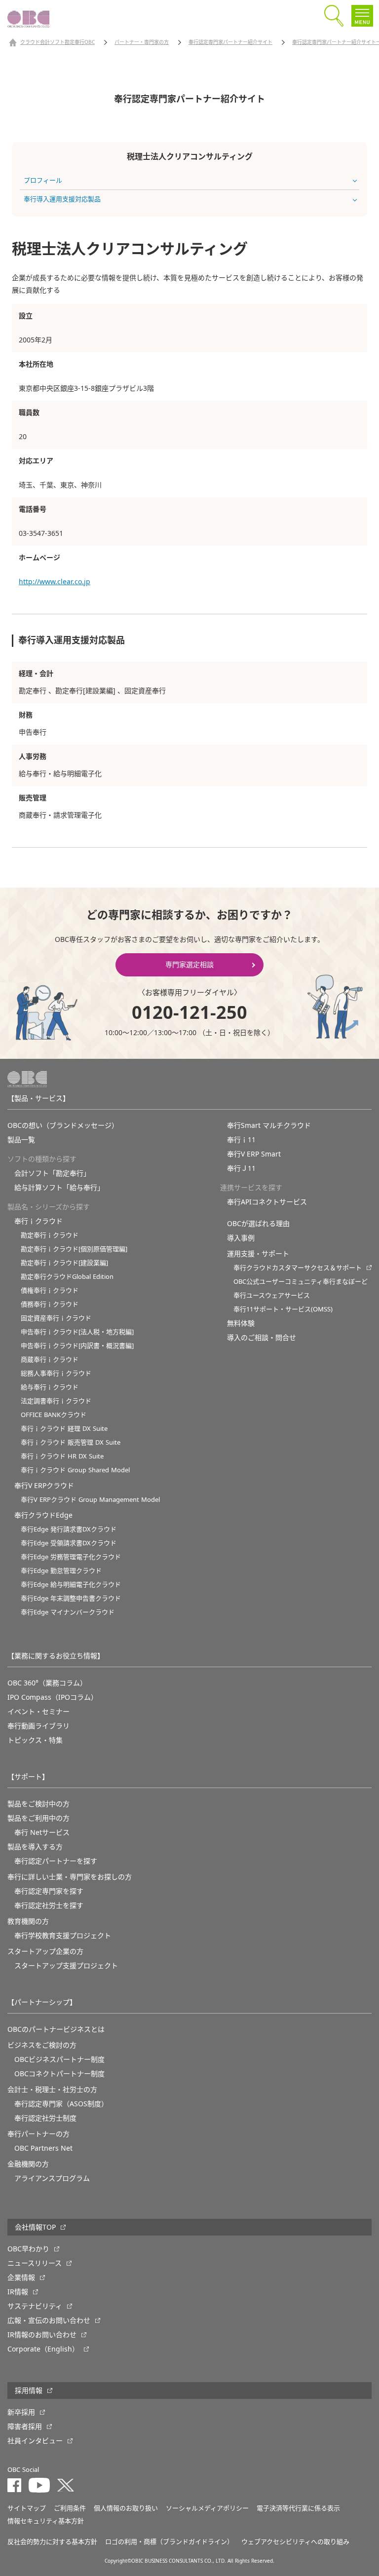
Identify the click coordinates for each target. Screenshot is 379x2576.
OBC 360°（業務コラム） (47, 1683)
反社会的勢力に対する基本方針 (52, 2542)
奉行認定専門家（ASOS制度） (61, 2104)
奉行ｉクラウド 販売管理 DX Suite (71, 1442)
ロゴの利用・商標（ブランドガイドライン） (169, 2542)
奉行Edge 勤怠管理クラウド (61, 1571)
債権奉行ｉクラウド (50, 1290)
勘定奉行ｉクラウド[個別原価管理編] (74, 1249)
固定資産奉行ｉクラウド (56, 1318)
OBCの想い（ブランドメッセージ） (63, 1125)
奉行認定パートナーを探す (56, 1861)
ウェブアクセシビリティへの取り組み (295, 2542)
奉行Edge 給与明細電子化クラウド (71, 1585)
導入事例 (241, 1238)
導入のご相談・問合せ (262, 1338)
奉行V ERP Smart (254, 1154)
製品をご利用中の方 (38, 1818)
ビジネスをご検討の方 (42, 2045)
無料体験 (241, 1323)
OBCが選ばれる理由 (258, 1224)
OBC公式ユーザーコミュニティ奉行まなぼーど (301, 1282)
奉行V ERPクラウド (44, 1486)
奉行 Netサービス (42, 1832)
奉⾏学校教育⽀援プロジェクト (63, 1936)
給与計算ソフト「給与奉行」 (59, 1188)
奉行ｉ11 (241, 1140)
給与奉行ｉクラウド (50, 1387)
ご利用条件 (70, 2508)
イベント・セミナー (38, 1712)
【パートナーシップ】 (42, 2002)
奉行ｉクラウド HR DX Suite (62, 1456)
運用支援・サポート (258, 1254)
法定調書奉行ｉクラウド (56, 1401)
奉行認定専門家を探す (49, 1891)
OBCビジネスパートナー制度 (59, 2059)
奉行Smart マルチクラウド (269, 1125)
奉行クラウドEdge (43, 1515)
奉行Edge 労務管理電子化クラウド (71, 1557)
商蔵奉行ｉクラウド (50, 1360)
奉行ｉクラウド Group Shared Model (75, 1470)
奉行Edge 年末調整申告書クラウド (71, 1598)
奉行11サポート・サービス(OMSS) (283, 1309)
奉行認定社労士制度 (45, 2118)
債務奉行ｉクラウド (50, 1304)
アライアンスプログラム (52, 2178)
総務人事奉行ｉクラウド (56, 1373)
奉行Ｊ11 (241, 1168)
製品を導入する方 (35, 1847)
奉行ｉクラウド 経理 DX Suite (64, 1429)
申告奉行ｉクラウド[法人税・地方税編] (77, 1332)
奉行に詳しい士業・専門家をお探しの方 (70, 1877)
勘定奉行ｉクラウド (50, 1235)
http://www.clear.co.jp (55, 582)
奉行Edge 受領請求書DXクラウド (69, 1543)
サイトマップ (27, 2508)
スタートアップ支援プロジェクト (66, 1966)
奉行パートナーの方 (38, 2134)
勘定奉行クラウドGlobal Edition (67, 1277)
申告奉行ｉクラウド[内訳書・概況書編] (77, 1346)
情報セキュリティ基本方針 (46, 2521)
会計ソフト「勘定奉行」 (52, 1173)
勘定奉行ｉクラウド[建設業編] (64, 1263)
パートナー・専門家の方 (142, 42)
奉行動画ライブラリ (38, 1726)
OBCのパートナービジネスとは (56, 2029)
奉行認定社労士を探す (49, 1905)
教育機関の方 (28, 1921)
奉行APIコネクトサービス (267, 1202)
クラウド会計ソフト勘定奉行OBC (57, 42)
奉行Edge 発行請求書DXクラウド (69, 1529)
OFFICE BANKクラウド (54, 1415)
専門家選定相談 (189, 965)
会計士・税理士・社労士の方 (52, 2090)
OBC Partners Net (43, 2148)
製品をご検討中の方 (38, 1804)
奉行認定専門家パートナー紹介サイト (230, 42)
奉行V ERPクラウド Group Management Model (90, 1500)
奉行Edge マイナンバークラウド (68, 1612)
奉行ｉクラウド (38, 1221)
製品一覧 (21, 1140)
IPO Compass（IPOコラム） (53, 1697)
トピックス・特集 (35, 1740)
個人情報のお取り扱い (126, 2508)
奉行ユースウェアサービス (272, 1295)
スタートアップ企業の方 (45, 1951)
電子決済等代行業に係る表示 (298, 2508)
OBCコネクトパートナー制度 (59, 2074)
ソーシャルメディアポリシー (207, 2508)
